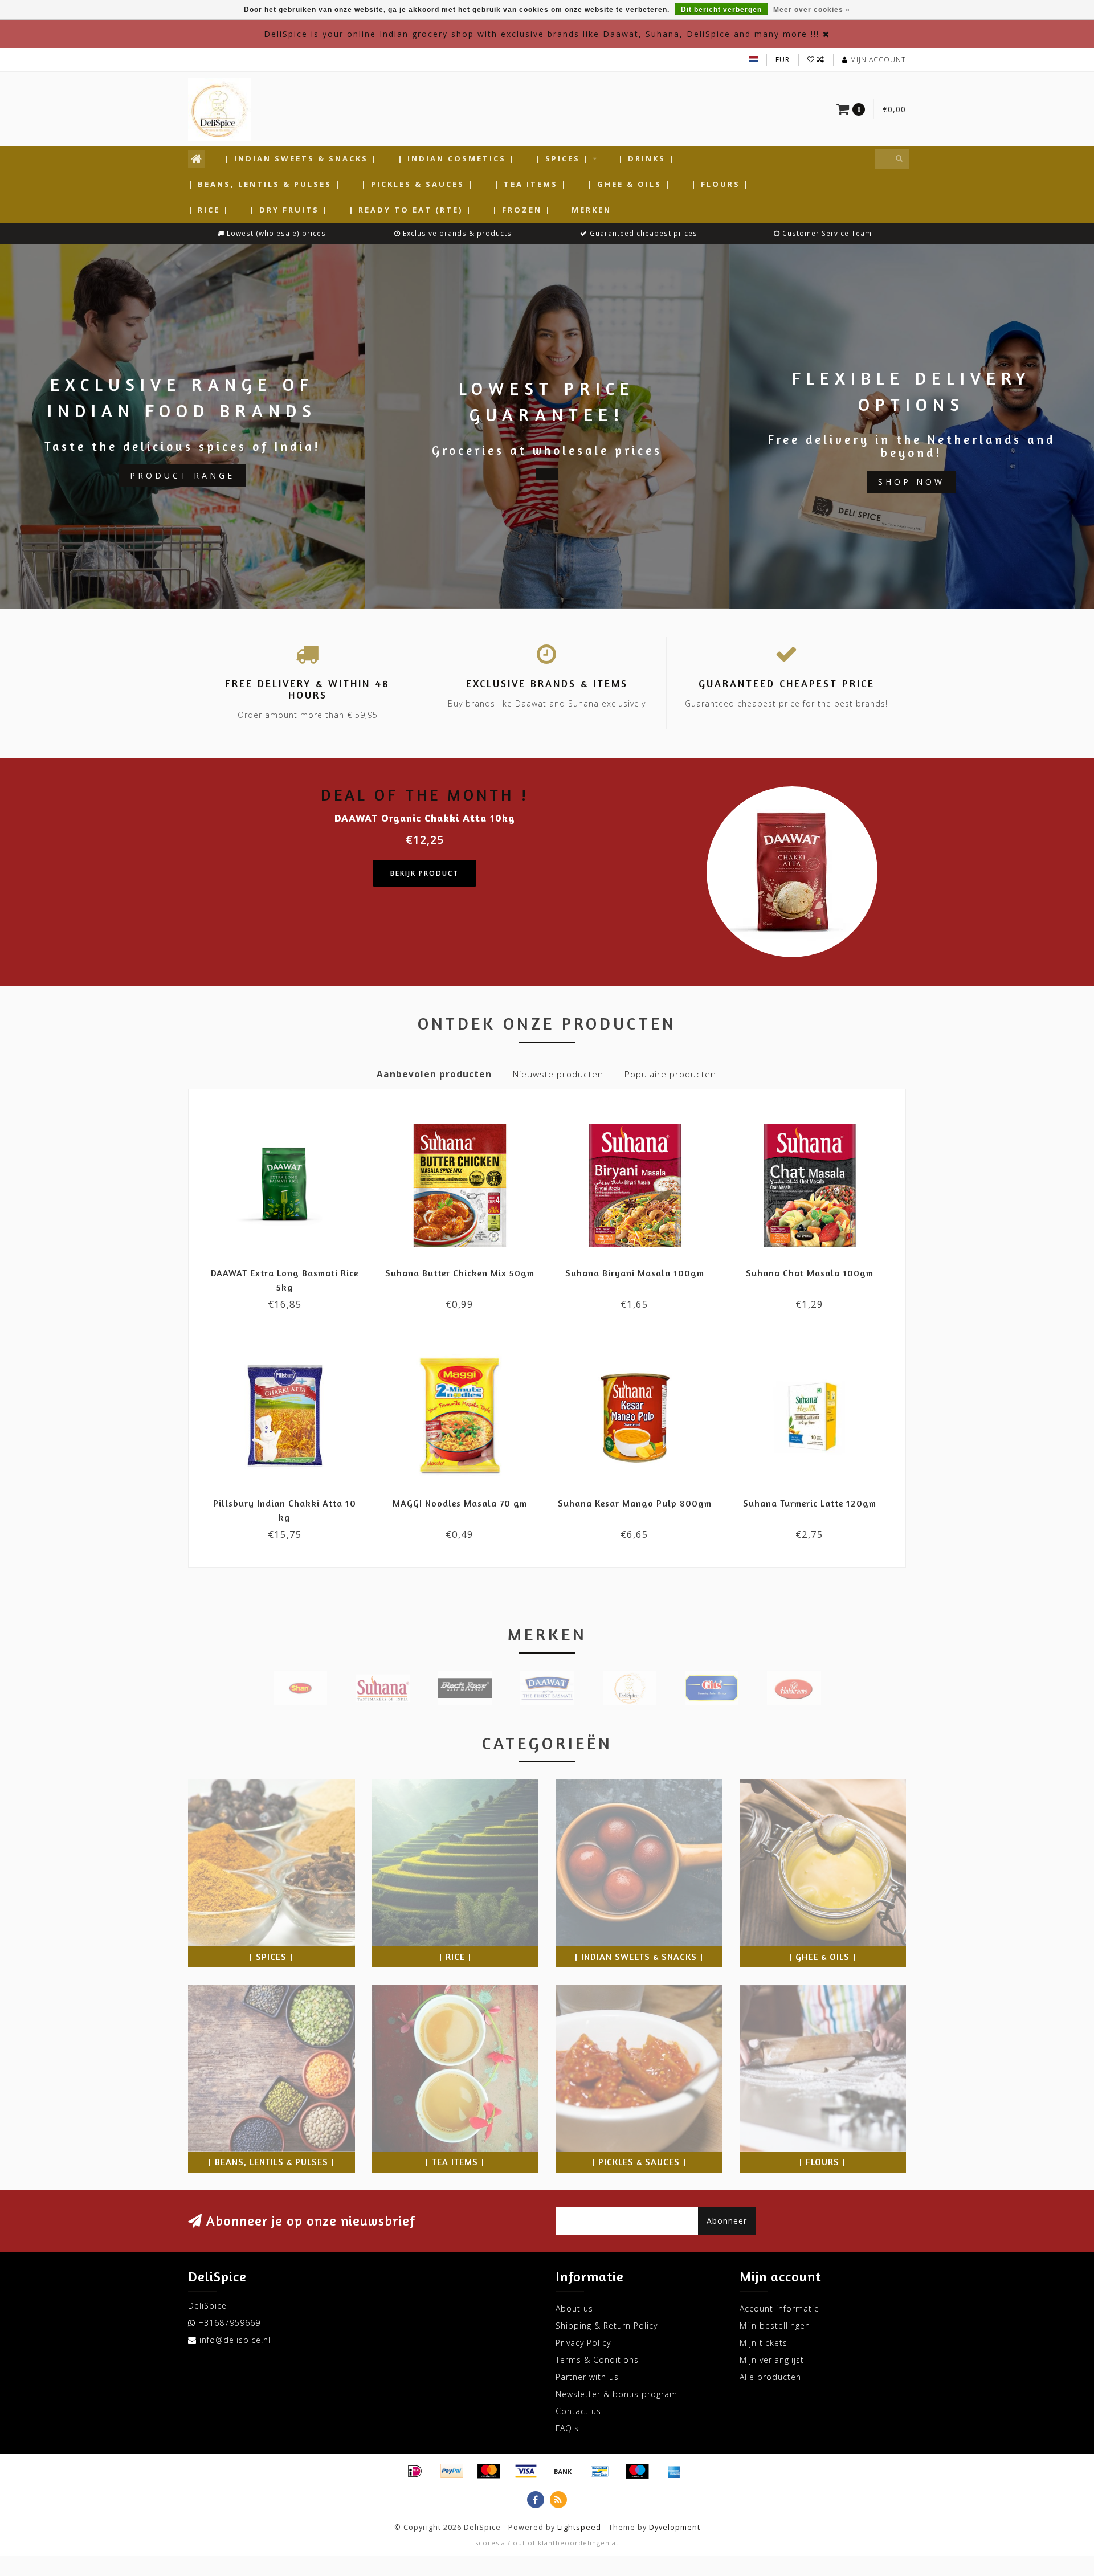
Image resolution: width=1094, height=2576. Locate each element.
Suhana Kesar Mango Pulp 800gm (635, 1503)
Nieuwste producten (558, 1074)
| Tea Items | (531, 184)
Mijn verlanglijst (772, 2360)
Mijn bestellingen (775, 2326)
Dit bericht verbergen (721, 10)
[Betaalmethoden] (415, 2471)
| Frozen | (522, 210)
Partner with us (587, 2377)
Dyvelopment (675, 2527)
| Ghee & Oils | (629, 184)
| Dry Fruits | (289, 210)
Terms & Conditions (597, 2360)
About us (574, 2308)
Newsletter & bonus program (617, 2394)
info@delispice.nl (235, 2340)
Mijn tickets (764, 2343)
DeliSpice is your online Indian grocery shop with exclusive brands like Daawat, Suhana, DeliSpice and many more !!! (542, 34)
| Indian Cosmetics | (457, 158)
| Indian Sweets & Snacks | (301, 158)
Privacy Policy (583, 2343)
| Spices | (563, 158)
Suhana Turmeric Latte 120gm (810, 1503)
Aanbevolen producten (434, 1074)
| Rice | (209, 210)
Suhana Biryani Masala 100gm (635, 1273)
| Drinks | (647, 158)
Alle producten (770, 2377)
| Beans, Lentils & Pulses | (265, 184)
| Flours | (721, 184)
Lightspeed (579, 2527)
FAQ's (567, 2428)
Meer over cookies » (812, 10)
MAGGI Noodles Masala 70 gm (460, 1503)
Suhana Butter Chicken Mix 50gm (460, 1273)
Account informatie (779, 2308)
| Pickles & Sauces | (418, 184)
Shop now (911, 482)
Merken (591, 210)
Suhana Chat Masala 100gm (810, 1273)
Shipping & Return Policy (607, 2326)
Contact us (578, 2411)
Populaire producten (670, 1074)
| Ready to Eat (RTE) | (411, 210)
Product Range (182, 475)
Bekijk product (424, 873)
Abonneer (727, 2221)
